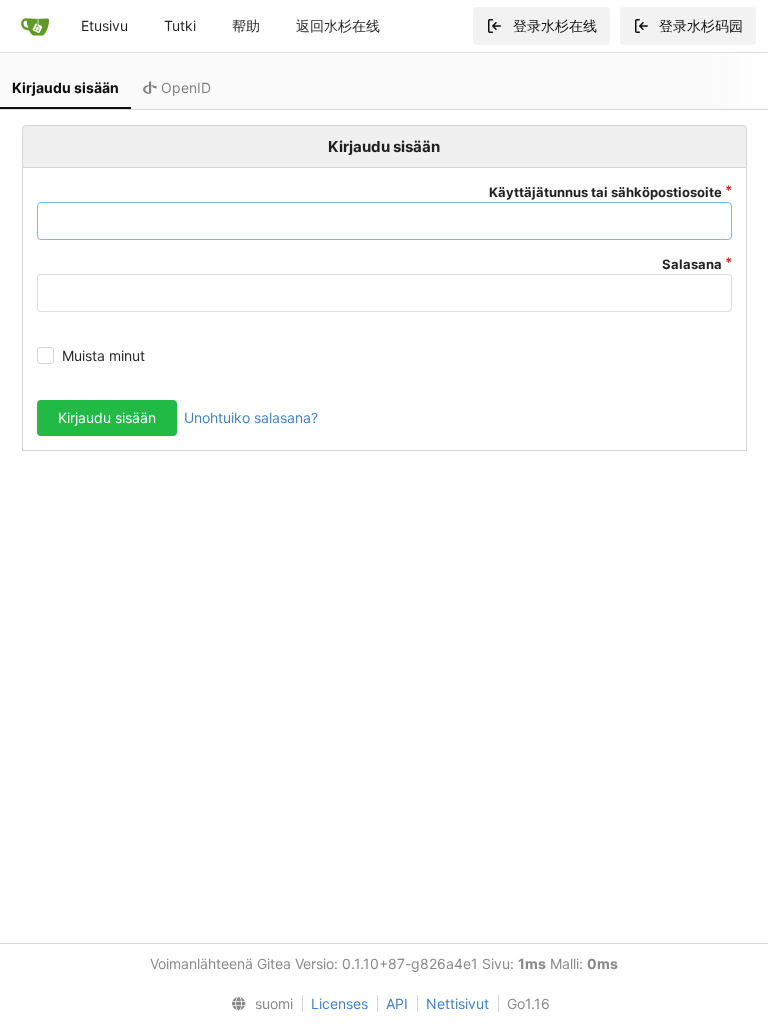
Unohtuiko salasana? (251, 417)
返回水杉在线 (338, 25)
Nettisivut (457, 1003)
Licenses (339, 1003)
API (397, 1003)
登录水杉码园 (701, 25)
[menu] (258, 1004)
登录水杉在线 (555, 25)
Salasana (692, 264)
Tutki (180, 25)
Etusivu (104, 25)
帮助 (246, 25)
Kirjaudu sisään (65, 87)
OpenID (184, 87)
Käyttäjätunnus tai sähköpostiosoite (605, 192)
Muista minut (103, 355)
